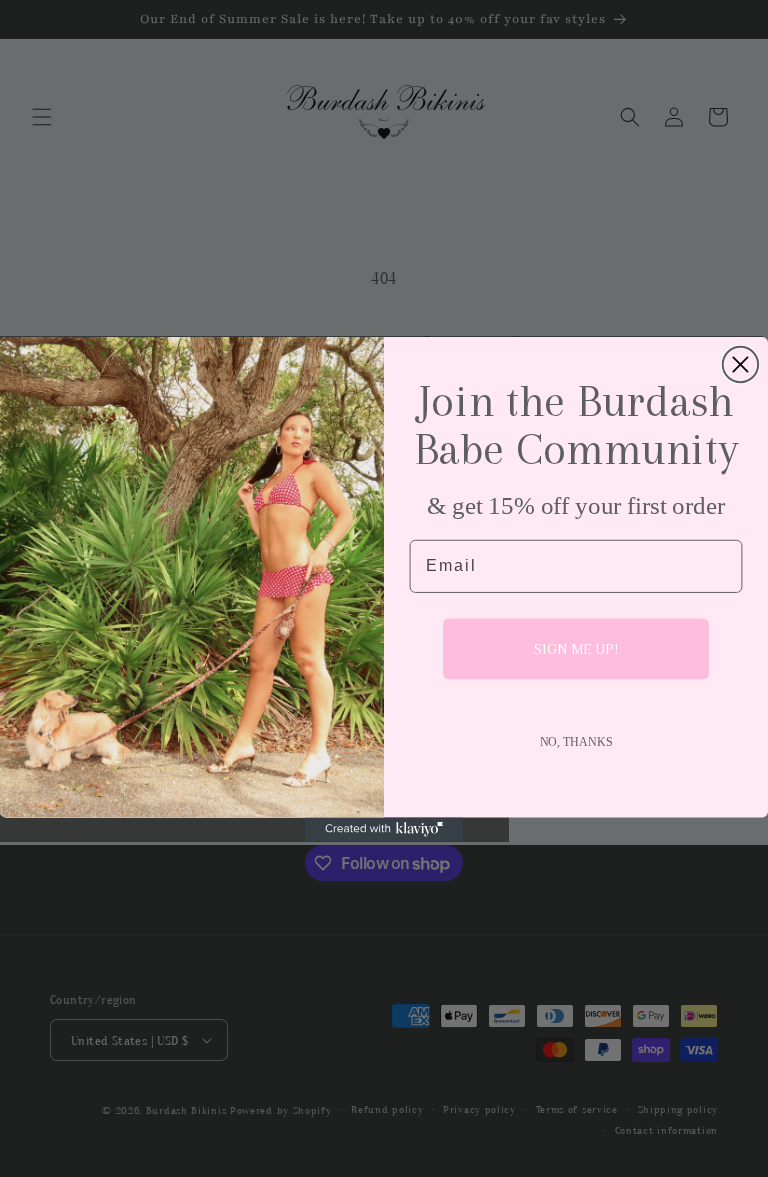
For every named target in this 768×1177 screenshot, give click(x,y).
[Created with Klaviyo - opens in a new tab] (384, 829)
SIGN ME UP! (576, 649)
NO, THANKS (576, 741)
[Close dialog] (740, 363)
